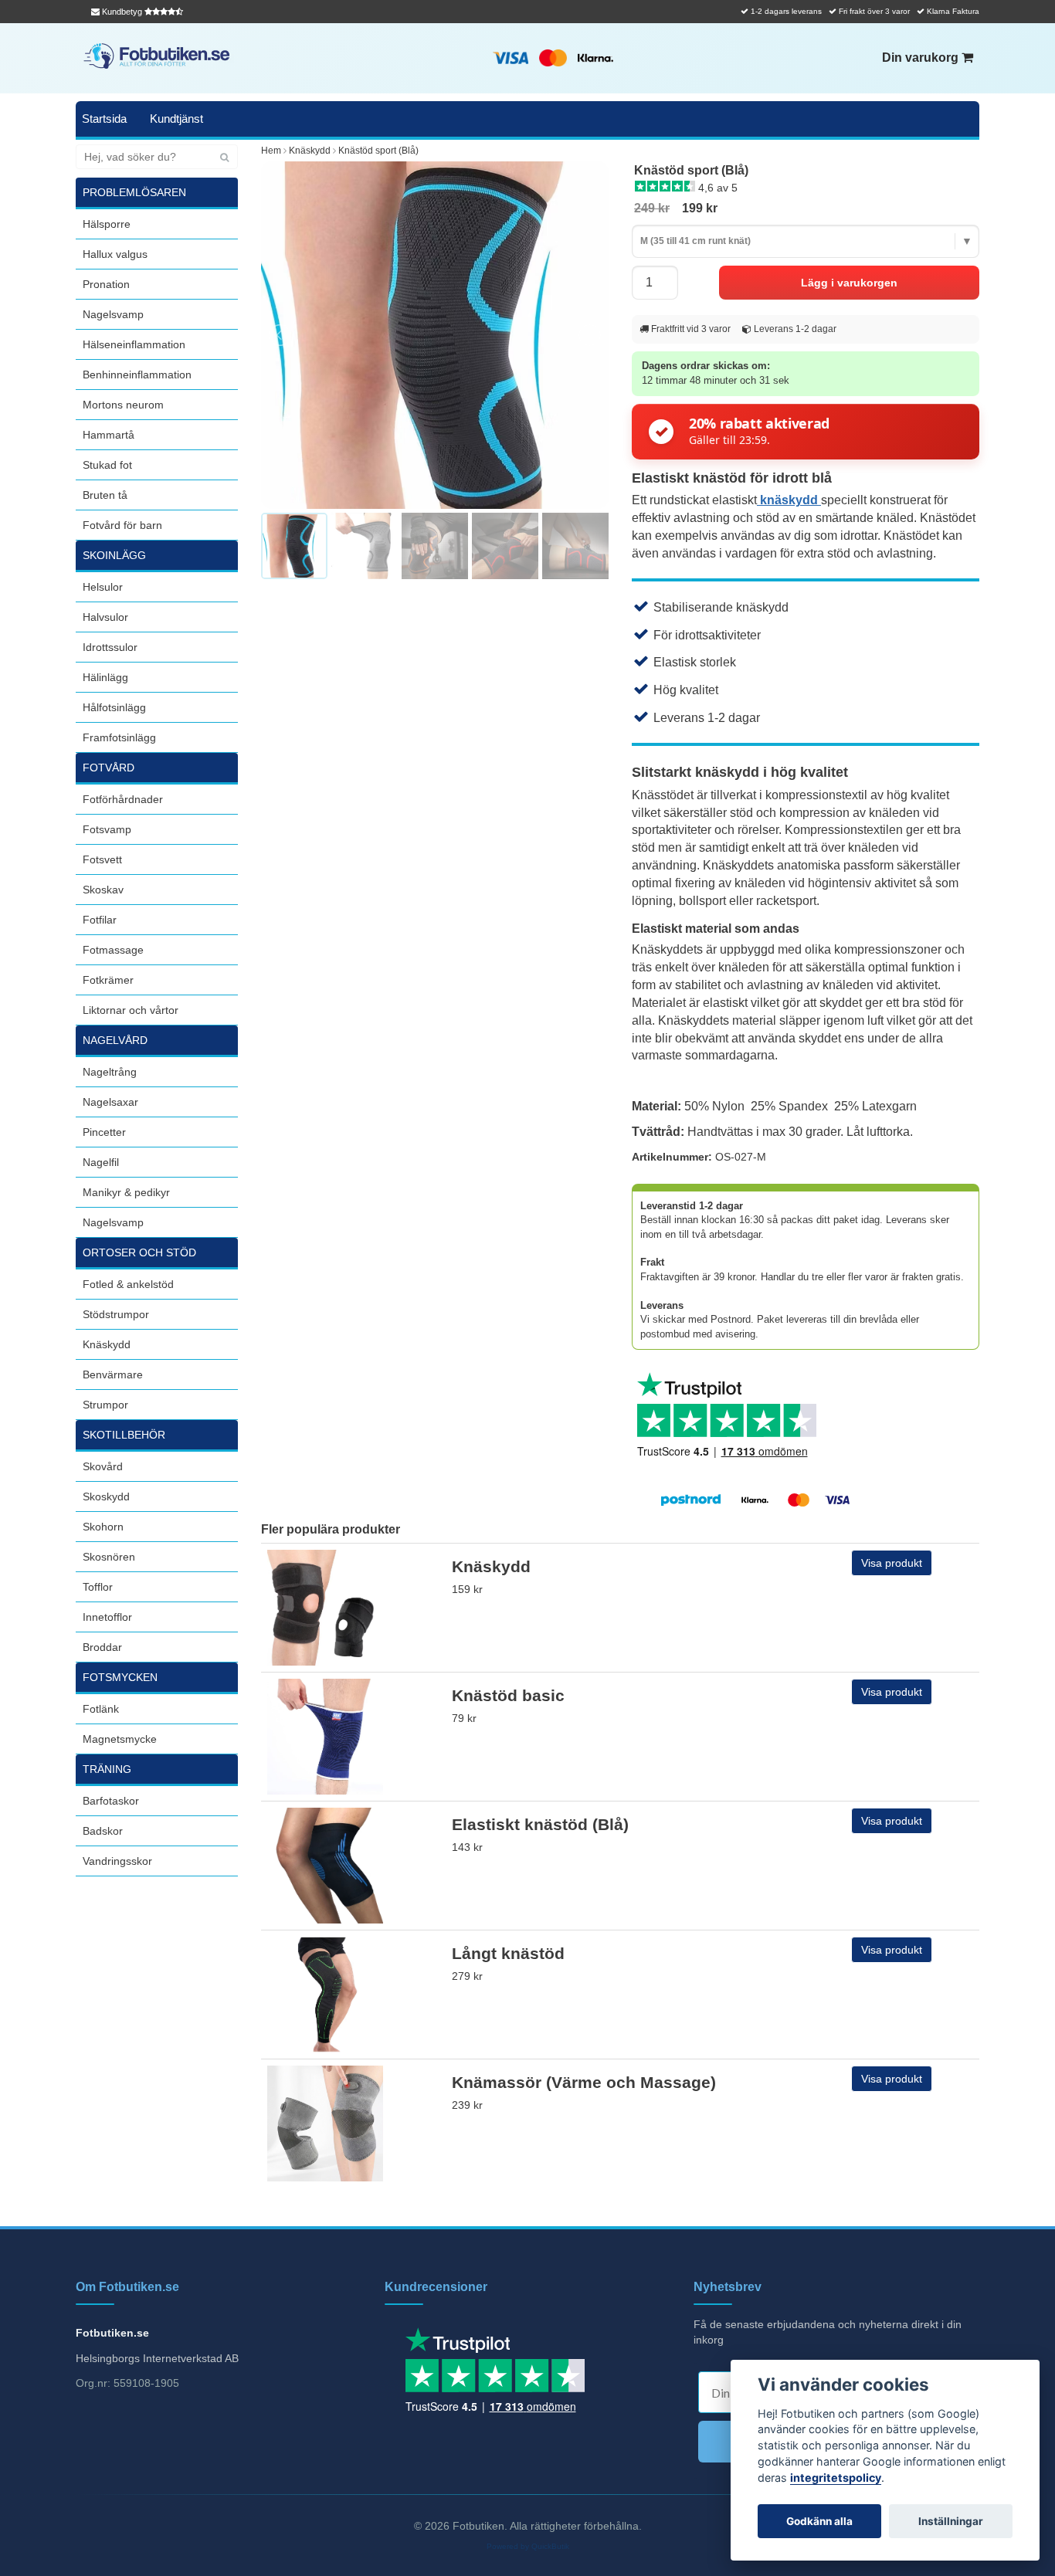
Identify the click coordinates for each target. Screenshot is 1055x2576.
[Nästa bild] (589, 335)
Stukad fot (107, 465)
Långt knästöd (508, 1953)
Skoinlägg (114, 555)
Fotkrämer (108, 980)
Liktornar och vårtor (131, 1010)
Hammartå (109, 435)
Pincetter (104, 1132)
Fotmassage (113, 950)
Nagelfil (101, 1162)
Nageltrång (110, 1072)
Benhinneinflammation (137, 375)
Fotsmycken (120, 1677)
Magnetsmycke (120, 1739)
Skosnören (109, 1557)
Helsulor (103, 587)
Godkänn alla (819, 2521)
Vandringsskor (117, 1861)
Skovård (103, 1466)
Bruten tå (105, 495)
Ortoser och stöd (139, 1252)
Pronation (106, 284)
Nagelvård (115, 1040)
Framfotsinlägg (119, 737)
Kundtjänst (176, 119)
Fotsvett (102, 859)
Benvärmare (113, 1374)
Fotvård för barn (122, 525)
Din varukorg (922, 58)
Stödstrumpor (116, 1314)
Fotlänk (101, 1709)
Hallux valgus (115, 254)
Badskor (103, 1831)
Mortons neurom (123, 405)
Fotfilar (100, 920)
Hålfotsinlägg (114, 707)
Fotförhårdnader (123, 799)
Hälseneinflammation (134, 344)
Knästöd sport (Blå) (378, 151)
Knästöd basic (508, 1695)
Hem (271, 151)
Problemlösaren (134, 192)
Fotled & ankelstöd (128, 1284)
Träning (107, 1769)
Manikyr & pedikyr (126, 1192)
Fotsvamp (107, 829)
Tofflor (98, 1587)
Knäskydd (107, 1344)
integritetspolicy (836, 2478)
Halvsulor (105, 617)
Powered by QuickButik (528, 2546)
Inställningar (951, 2521)
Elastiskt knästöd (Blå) (540, 1824)
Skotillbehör (124, 1435)
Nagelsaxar (110, 1102)
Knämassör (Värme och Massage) (584, 2082)
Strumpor (105, 1405)
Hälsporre (107, 224)
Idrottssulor (110, 647)
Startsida (104, 119)
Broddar (102, 1647)
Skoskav (103, 890)
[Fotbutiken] (157, 56)
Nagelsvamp (113, 314)
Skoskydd (106, 1496)
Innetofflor (107, 1617)
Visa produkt (892, 1563)
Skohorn (103, 1527)
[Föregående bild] (281, 335)
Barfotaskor (111, 1801)
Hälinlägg (105, 677)
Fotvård (109, 768)
